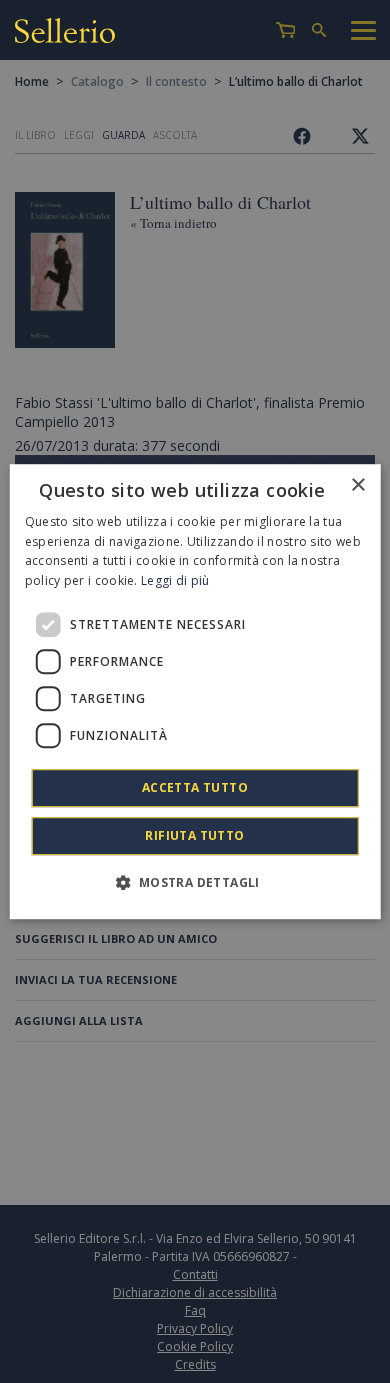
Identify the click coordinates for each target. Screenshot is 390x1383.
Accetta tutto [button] (195, 787)
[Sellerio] (65, 33)
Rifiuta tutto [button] (194, 835)
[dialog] (195, 692)
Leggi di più (175, 580)
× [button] (357, 485)
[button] (194, 882)
